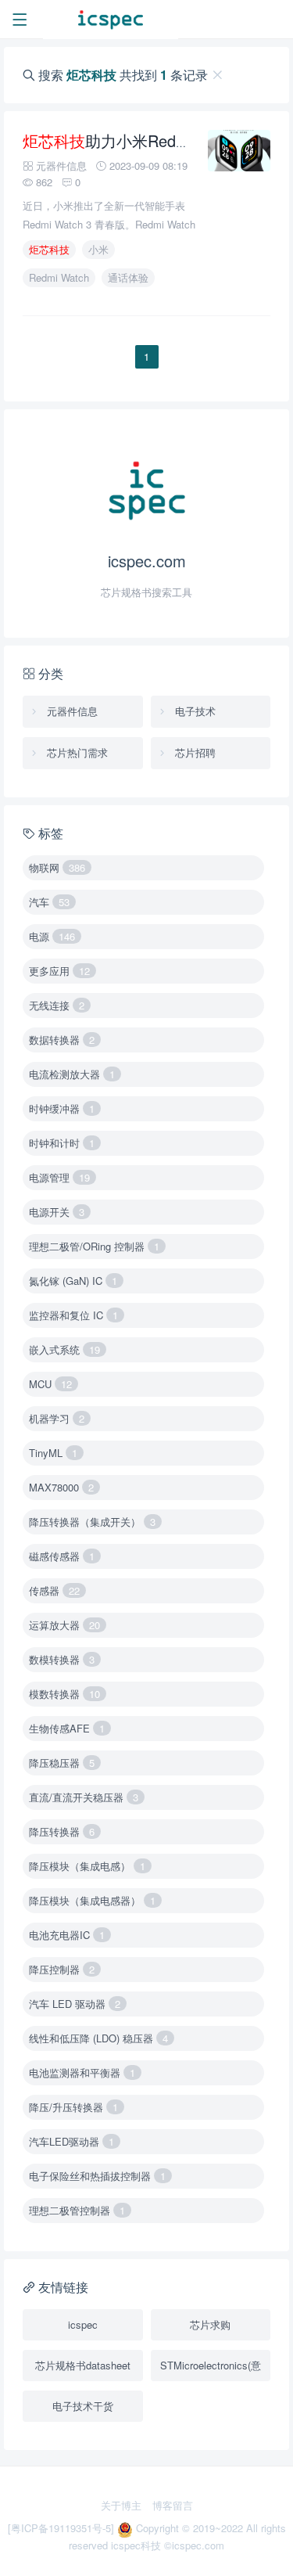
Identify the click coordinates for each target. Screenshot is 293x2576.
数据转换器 (62, 1040)
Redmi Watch (59, 277)
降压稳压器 (62, 1763)
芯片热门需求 (76, 752)
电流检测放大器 (72, 1074)
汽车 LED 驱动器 (75, 2004)
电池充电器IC (67, 1935)
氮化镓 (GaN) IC (73, 1281)
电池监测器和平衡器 (82, 2072)
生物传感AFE (67, 1728)
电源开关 (57, 1212)
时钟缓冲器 (62, 1108)
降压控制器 (62, 1969)
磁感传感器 (62, 1556)
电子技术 (194, 711)
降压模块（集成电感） (87, 1866)
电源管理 (59, 1177)
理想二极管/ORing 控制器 (94, 1246)
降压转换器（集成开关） (92, 1522)
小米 (98, 249)
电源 (52, 936)
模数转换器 (64, 1694)
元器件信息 (71, 711)
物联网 (57, 867)
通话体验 (128, 277)
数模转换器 (62, 1659)
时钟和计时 (62, 1143)
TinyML (53, 1453)
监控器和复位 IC (73, 1315)
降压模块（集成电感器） (92, 1900)
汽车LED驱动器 (71, 2141)
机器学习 (57, 1418)
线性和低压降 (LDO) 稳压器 (98, 2038)
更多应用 (59, 971)
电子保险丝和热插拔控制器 (97, 2176)
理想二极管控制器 (77, 2210)
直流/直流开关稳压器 (84, 1797)
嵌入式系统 (64, 1349)
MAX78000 (61, 1487)
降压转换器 (62, 1831)
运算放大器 (64, 1625)
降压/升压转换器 (73, 2107)
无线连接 (57, 1005)
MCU (50, 1384)
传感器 (54, 1590)
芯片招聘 (194, 752)
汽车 (49, 902)
